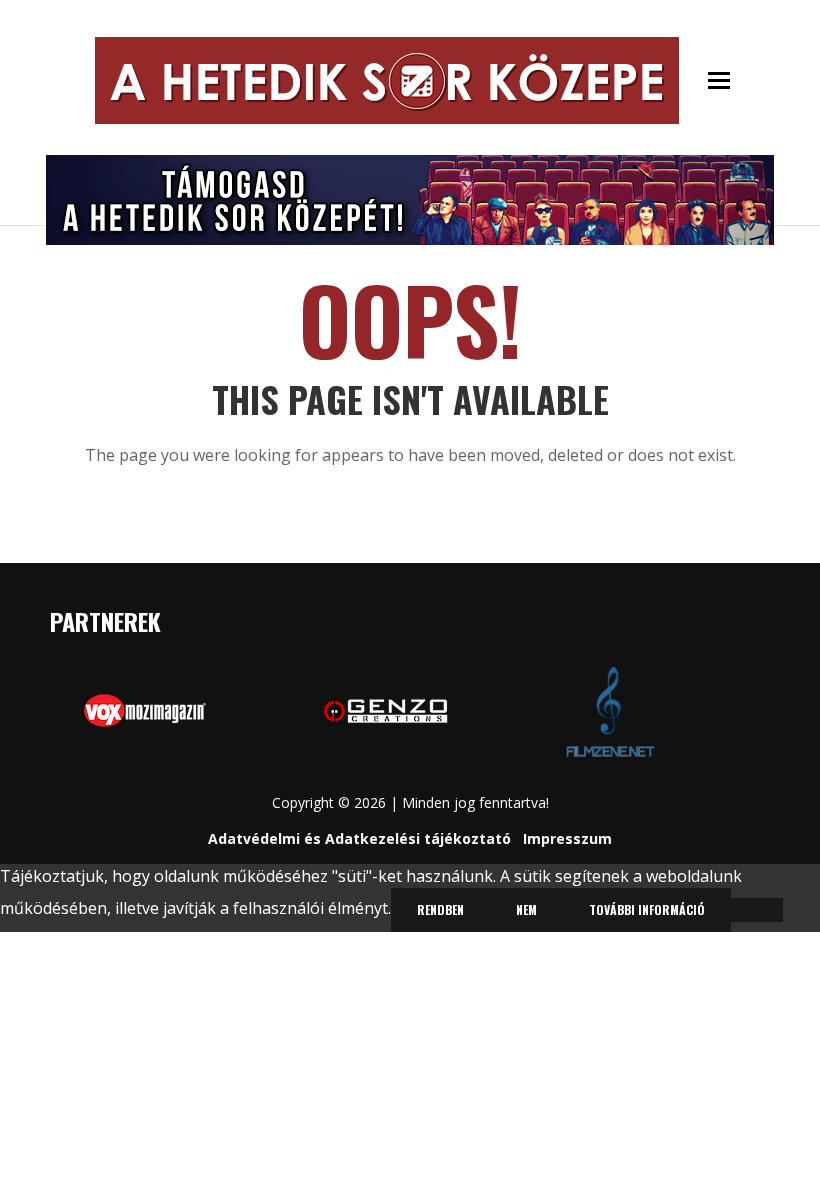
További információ (647, 909)
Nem (526, 909)
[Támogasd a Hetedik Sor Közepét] (410, 198)
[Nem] (757, 910)
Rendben (440, 909)
